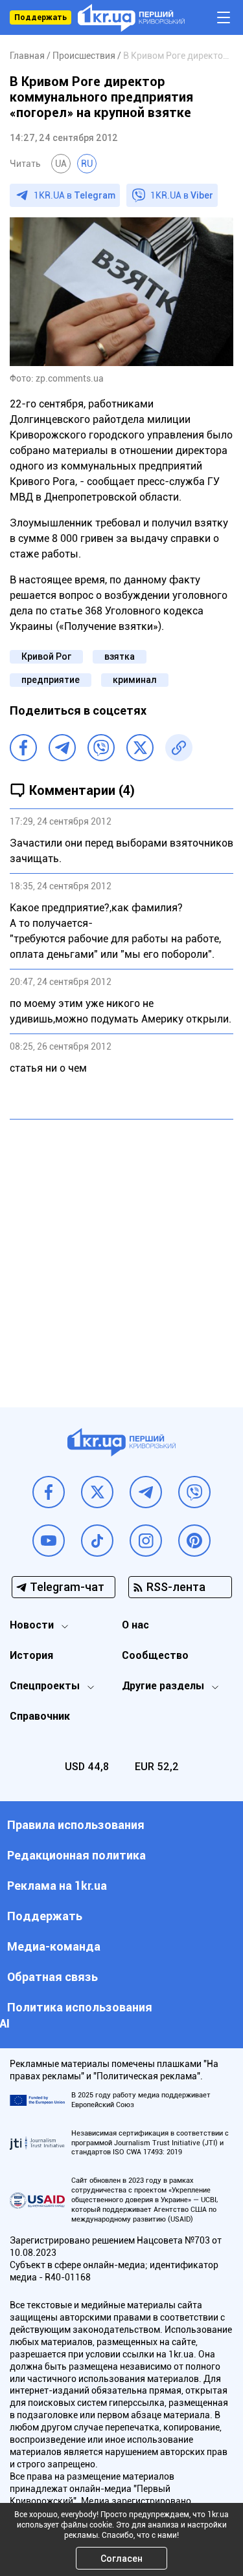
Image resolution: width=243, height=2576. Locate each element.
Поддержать (40, 17)
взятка (120, 656)
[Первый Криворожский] (131, 18)
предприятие (51, 680)
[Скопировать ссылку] (179, 748)
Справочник (40, 1716)
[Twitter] (140, 748)
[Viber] (101, 748)
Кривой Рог (46, 656)
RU (87, 164)
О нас (135, 1625)
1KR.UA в (75, 195)
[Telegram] (62, 748)
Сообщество (155, 1655)
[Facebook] (23, 748)
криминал (135, 680)
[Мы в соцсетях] (49, 1492)
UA (61, 164)
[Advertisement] (121, 1254)
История (31, 1655)
